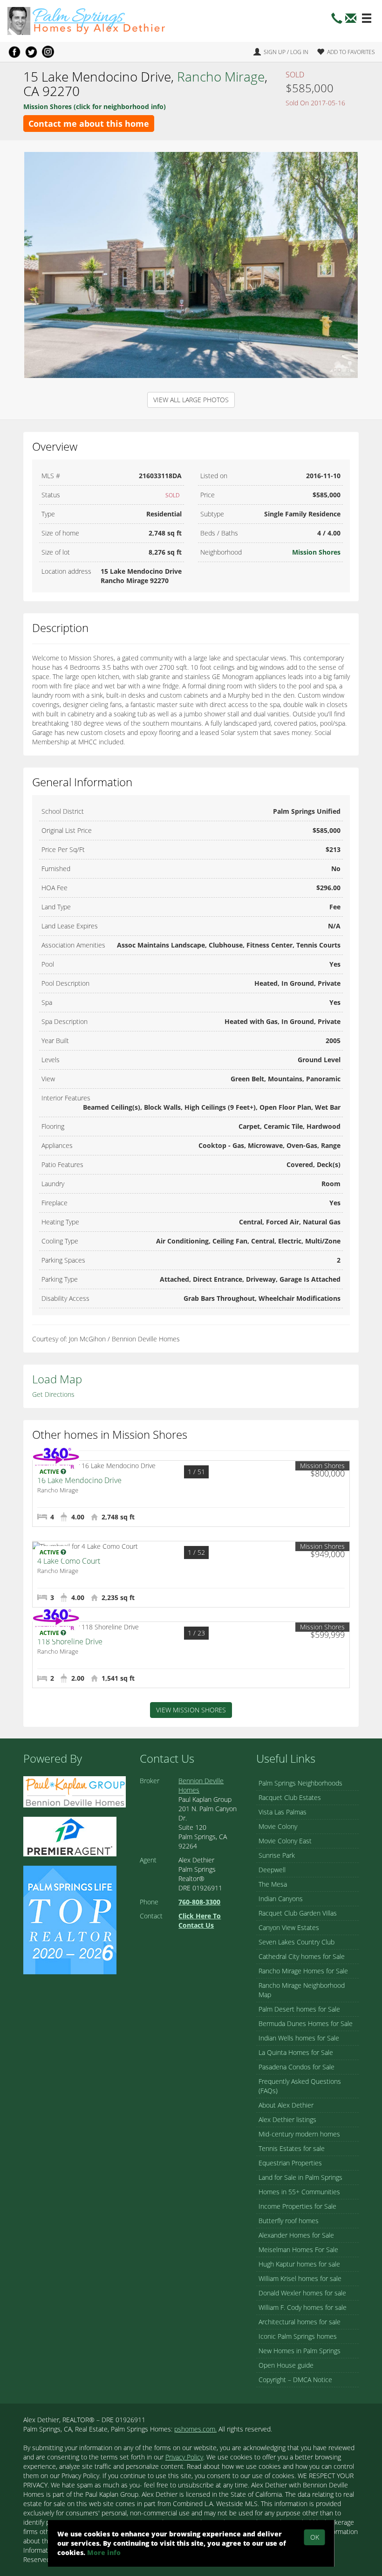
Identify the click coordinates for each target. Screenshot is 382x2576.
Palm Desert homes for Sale (299, 2009)
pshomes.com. (195, 2429)
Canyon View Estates (289, 1927)
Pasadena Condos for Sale (297, 2067)
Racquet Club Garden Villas (298, 1913)
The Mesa (273, 1884)
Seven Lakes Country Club (297, 1942)
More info (104, 2552)
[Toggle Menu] (367, 19)
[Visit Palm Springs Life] (70, 1919)
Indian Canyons (281, 1899)
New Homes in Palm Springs (300, 2351)
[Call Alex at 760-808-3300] (337, 21)
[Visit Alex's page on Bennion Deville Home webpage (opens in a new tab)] (75, 1791)
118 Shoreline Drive (70, 1642)
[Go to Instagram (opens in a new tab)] (48, 52)
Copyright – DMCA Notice (295, 2380)
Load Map (57, 1379)
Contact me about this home (89, 124)
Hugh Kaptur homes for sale (299, 2264)
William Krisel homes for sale (300, 2278)
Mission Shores (316, 552)
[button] (351, 21)
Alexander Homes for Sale (296, 2235)
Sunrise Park (277, 1855)
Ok (315, 2537)
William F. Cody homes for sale (303, 2307)
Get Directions (53, 1394)
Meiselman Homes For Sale (298, 2250)
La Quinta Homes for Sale (296, 2052)
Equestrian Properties (290, 2163)
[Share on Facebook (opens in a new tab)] (14, 52)
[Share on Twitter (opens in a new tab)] (31, 52)
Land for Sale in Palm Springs (300, 2177)
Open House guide (286, 2365)
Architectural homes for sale (300, 2322)
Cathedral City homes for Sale (302, 1956)
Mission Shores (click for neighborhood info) (95, 106)
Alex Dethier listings (287, 2119)
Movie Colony (278, 1826)
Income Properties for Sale (297, 2206)
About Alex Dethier (286, 2105)
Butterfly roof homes (289, 2221)
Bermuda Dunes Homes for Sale (306, 2023)
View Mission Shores (191, 1710)
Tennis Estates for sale (292, 2148)
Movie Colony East (285, 1841)
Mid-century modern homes (299, 2134)
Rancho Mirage (221, 76)
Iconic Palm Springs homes (298, 2336)
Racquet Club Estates (290, 1797)
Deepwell (272, 1870)
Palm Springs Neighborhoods (300, 1783)
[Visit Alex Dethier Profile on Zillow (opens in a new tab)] (70, 1836)
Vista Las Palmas (283, 1812)
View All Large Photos (191, 400)
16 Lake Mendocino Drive (79, 1480)
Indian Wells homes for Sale (299, 2038)
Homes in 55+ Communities (299, 2192)
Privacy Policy (184, 2457)
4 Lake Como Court (69, 1561)
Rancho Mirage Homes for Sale (303, 1971)
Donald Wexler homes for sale (302, 2293)
